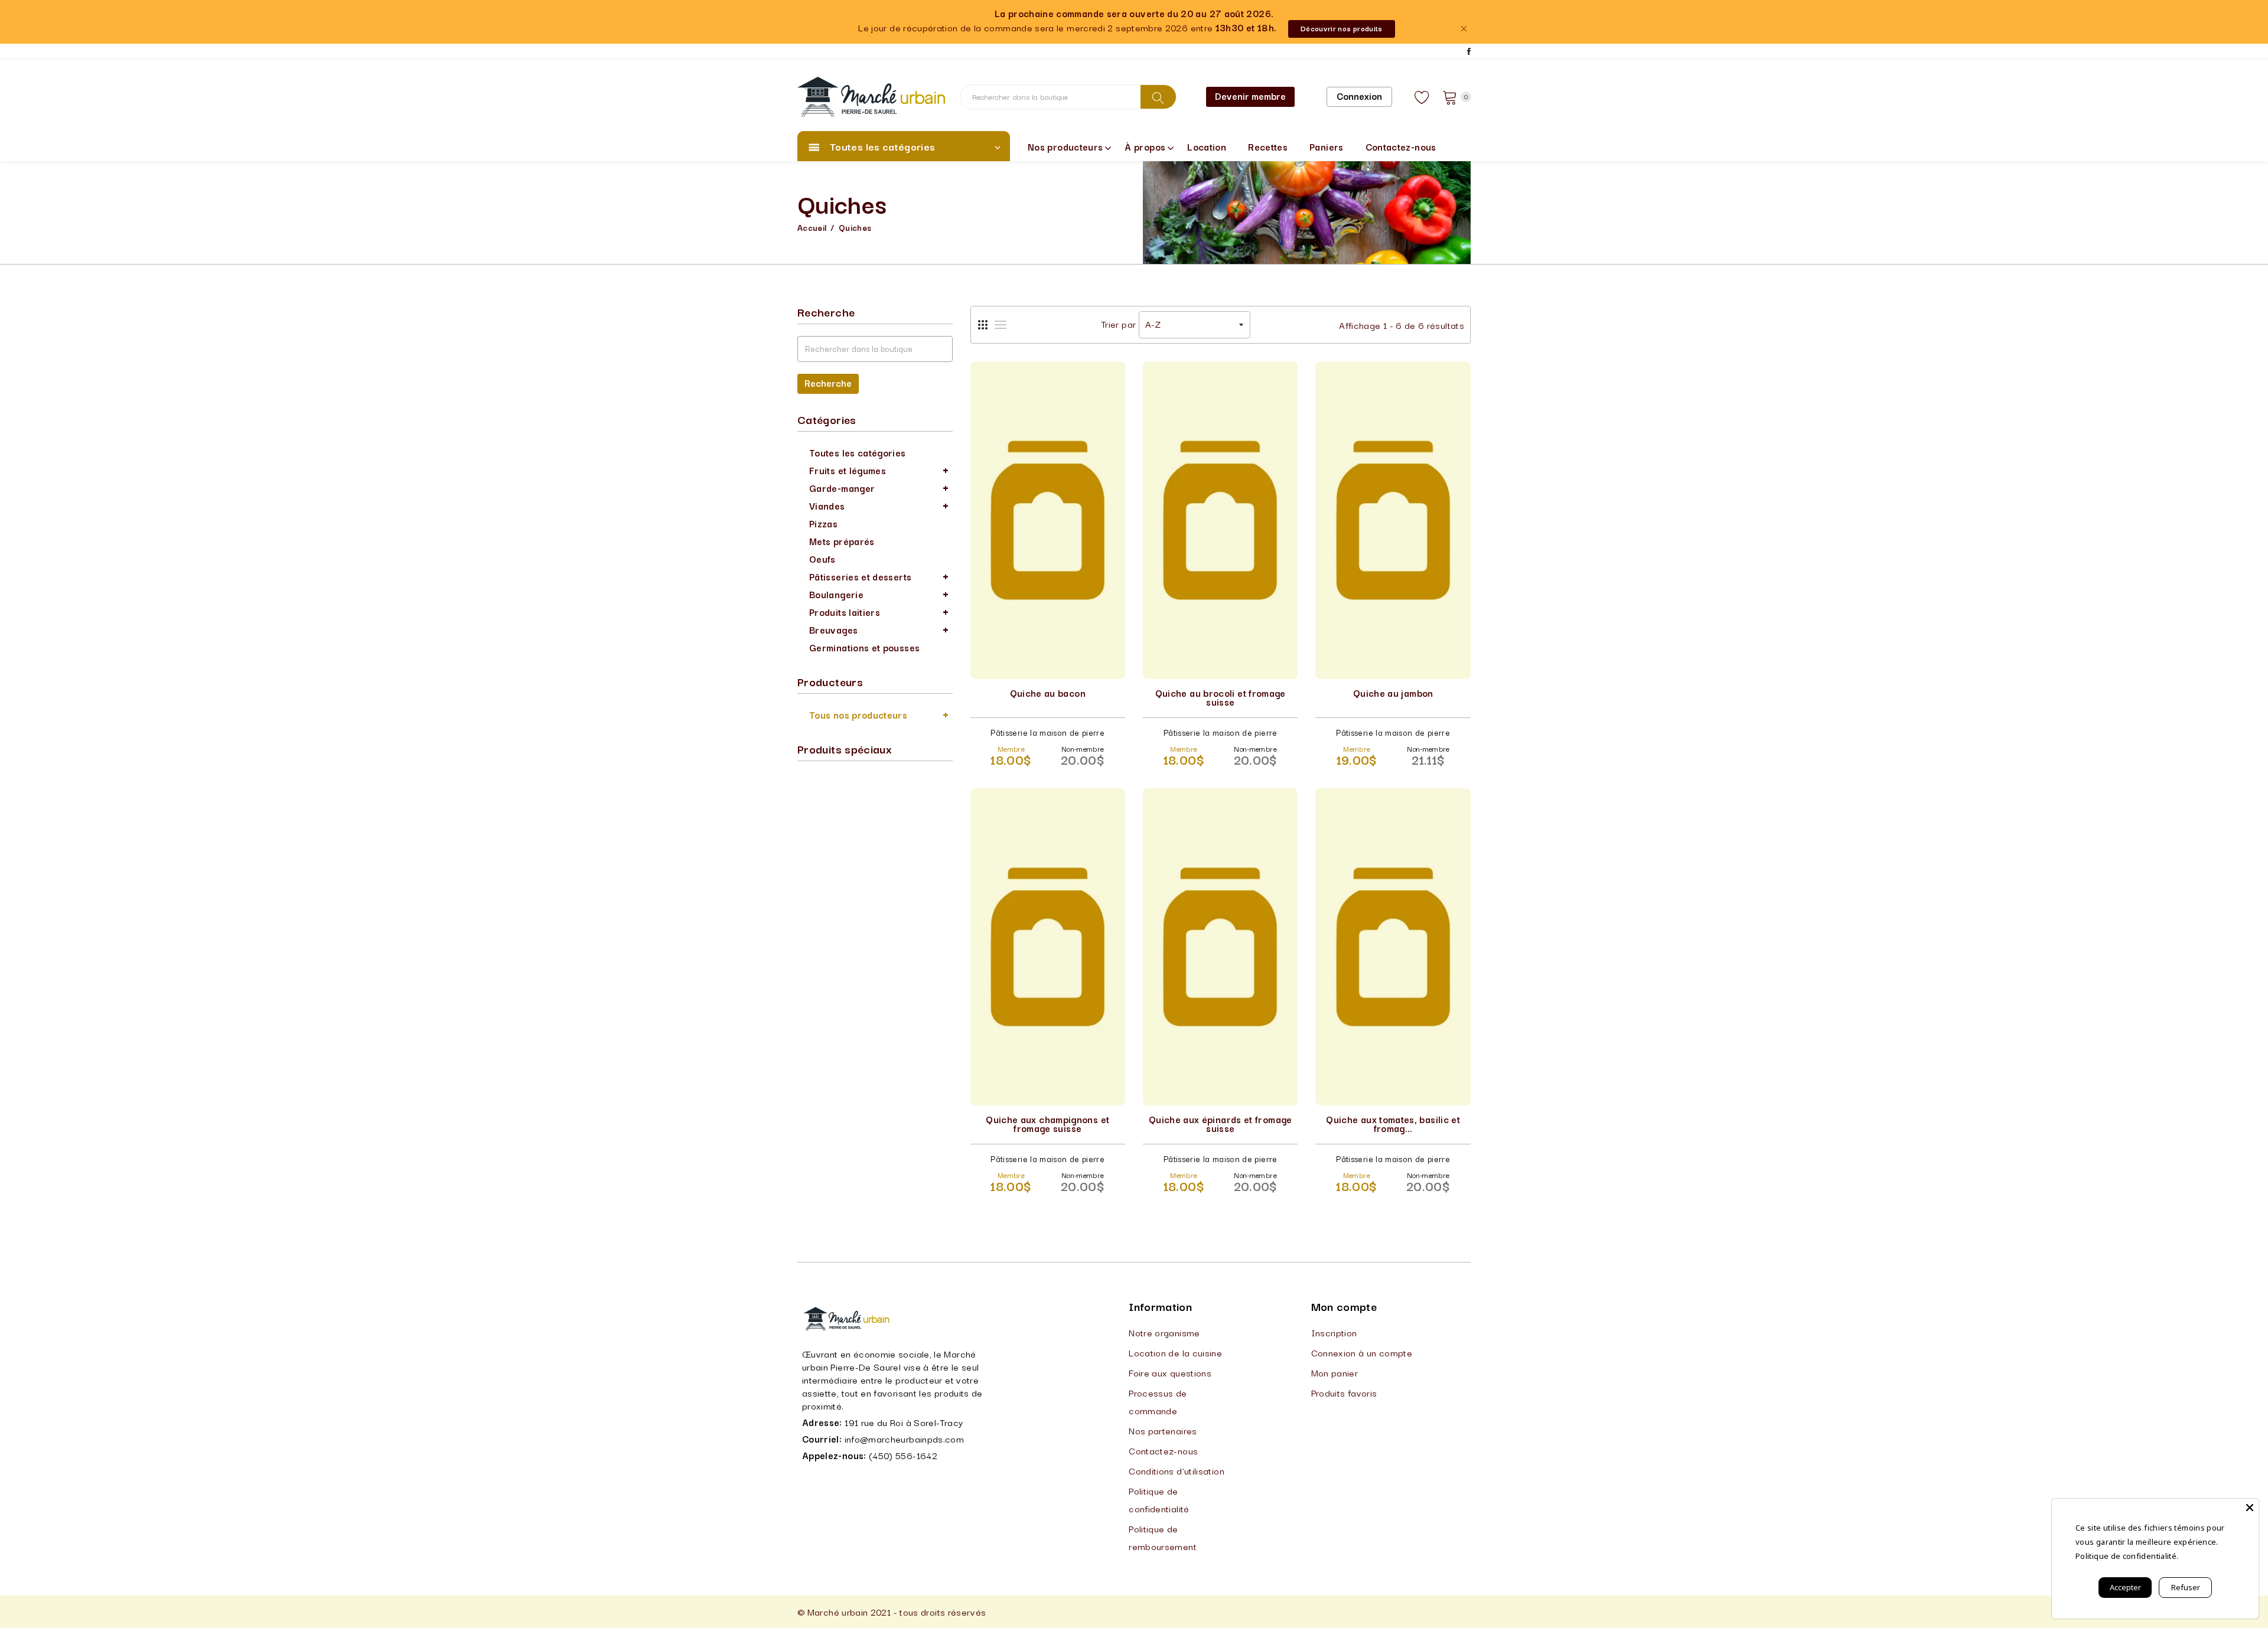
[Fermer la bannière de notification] (1463, 29)
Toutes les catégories (858, 452)
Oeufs (822, 559)
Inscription (1334, 1332)
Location (1207, 146)
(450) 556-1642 (903, 1455)
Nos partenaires (1163, 1430)
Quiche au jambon (1393, 693)
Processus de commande (1158, 1401)
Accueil (812, 227)
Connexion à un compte (1362, 1352)
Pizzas (823, 523)
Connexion (1359, 96)
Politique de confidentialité (1159, 1499)
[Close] (2250, 1508)
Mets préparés (842, 541)
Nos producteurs (1065, 146)
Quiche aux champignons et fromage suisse (1047, 1123)
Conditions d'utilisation (1177, 1470)
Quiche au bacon (1048, 693)
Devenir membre (1250, 96)
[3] (983, 325)
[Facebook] (1469, 51)
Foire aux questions (1170, 1372)
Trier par (1118, 324)
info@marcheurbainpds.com (905, 1438)
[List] (1001, 325)
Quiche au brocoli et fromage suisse (1221, 697)
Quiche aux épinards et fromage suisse (1221, 1123)
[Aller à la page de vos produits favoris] (1422, 97)
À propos (1145, 146)
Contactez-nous (1401, 146)
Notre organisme (1164, 1332)
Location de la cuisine (1175, 1352)
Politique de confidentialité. (2127, 1556)
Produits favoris (1344, 1392)
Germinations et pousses (864, 647)
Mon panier (1335, 1372)
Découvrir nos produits (1342, 28)
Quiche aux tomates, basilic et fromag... (1393, 1123)
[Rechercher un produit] (1158, 97)
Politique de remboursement (1163, 1537)
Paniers (1327, 146)
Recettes (1268, 146)
